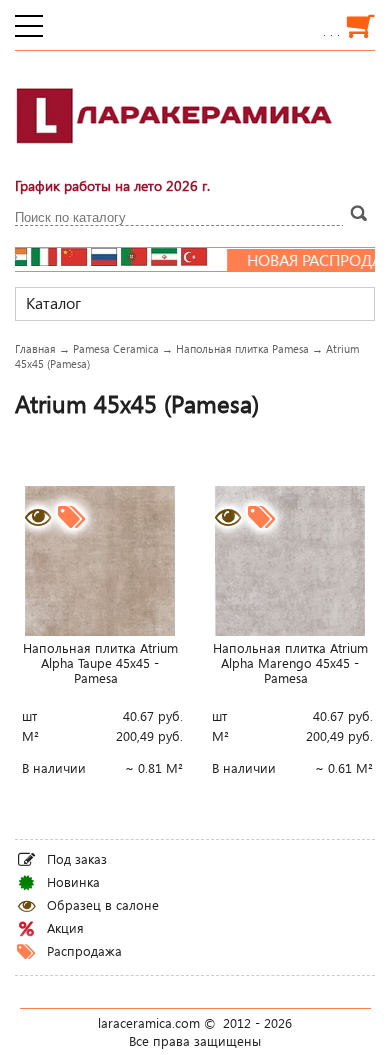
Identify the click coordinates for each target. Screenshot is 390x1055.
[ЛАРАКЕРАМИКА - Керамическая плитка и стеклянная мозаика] (175, 155)
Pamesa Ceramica (116, 348)
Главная (35, 348)
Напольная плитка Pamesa (242, 348)
